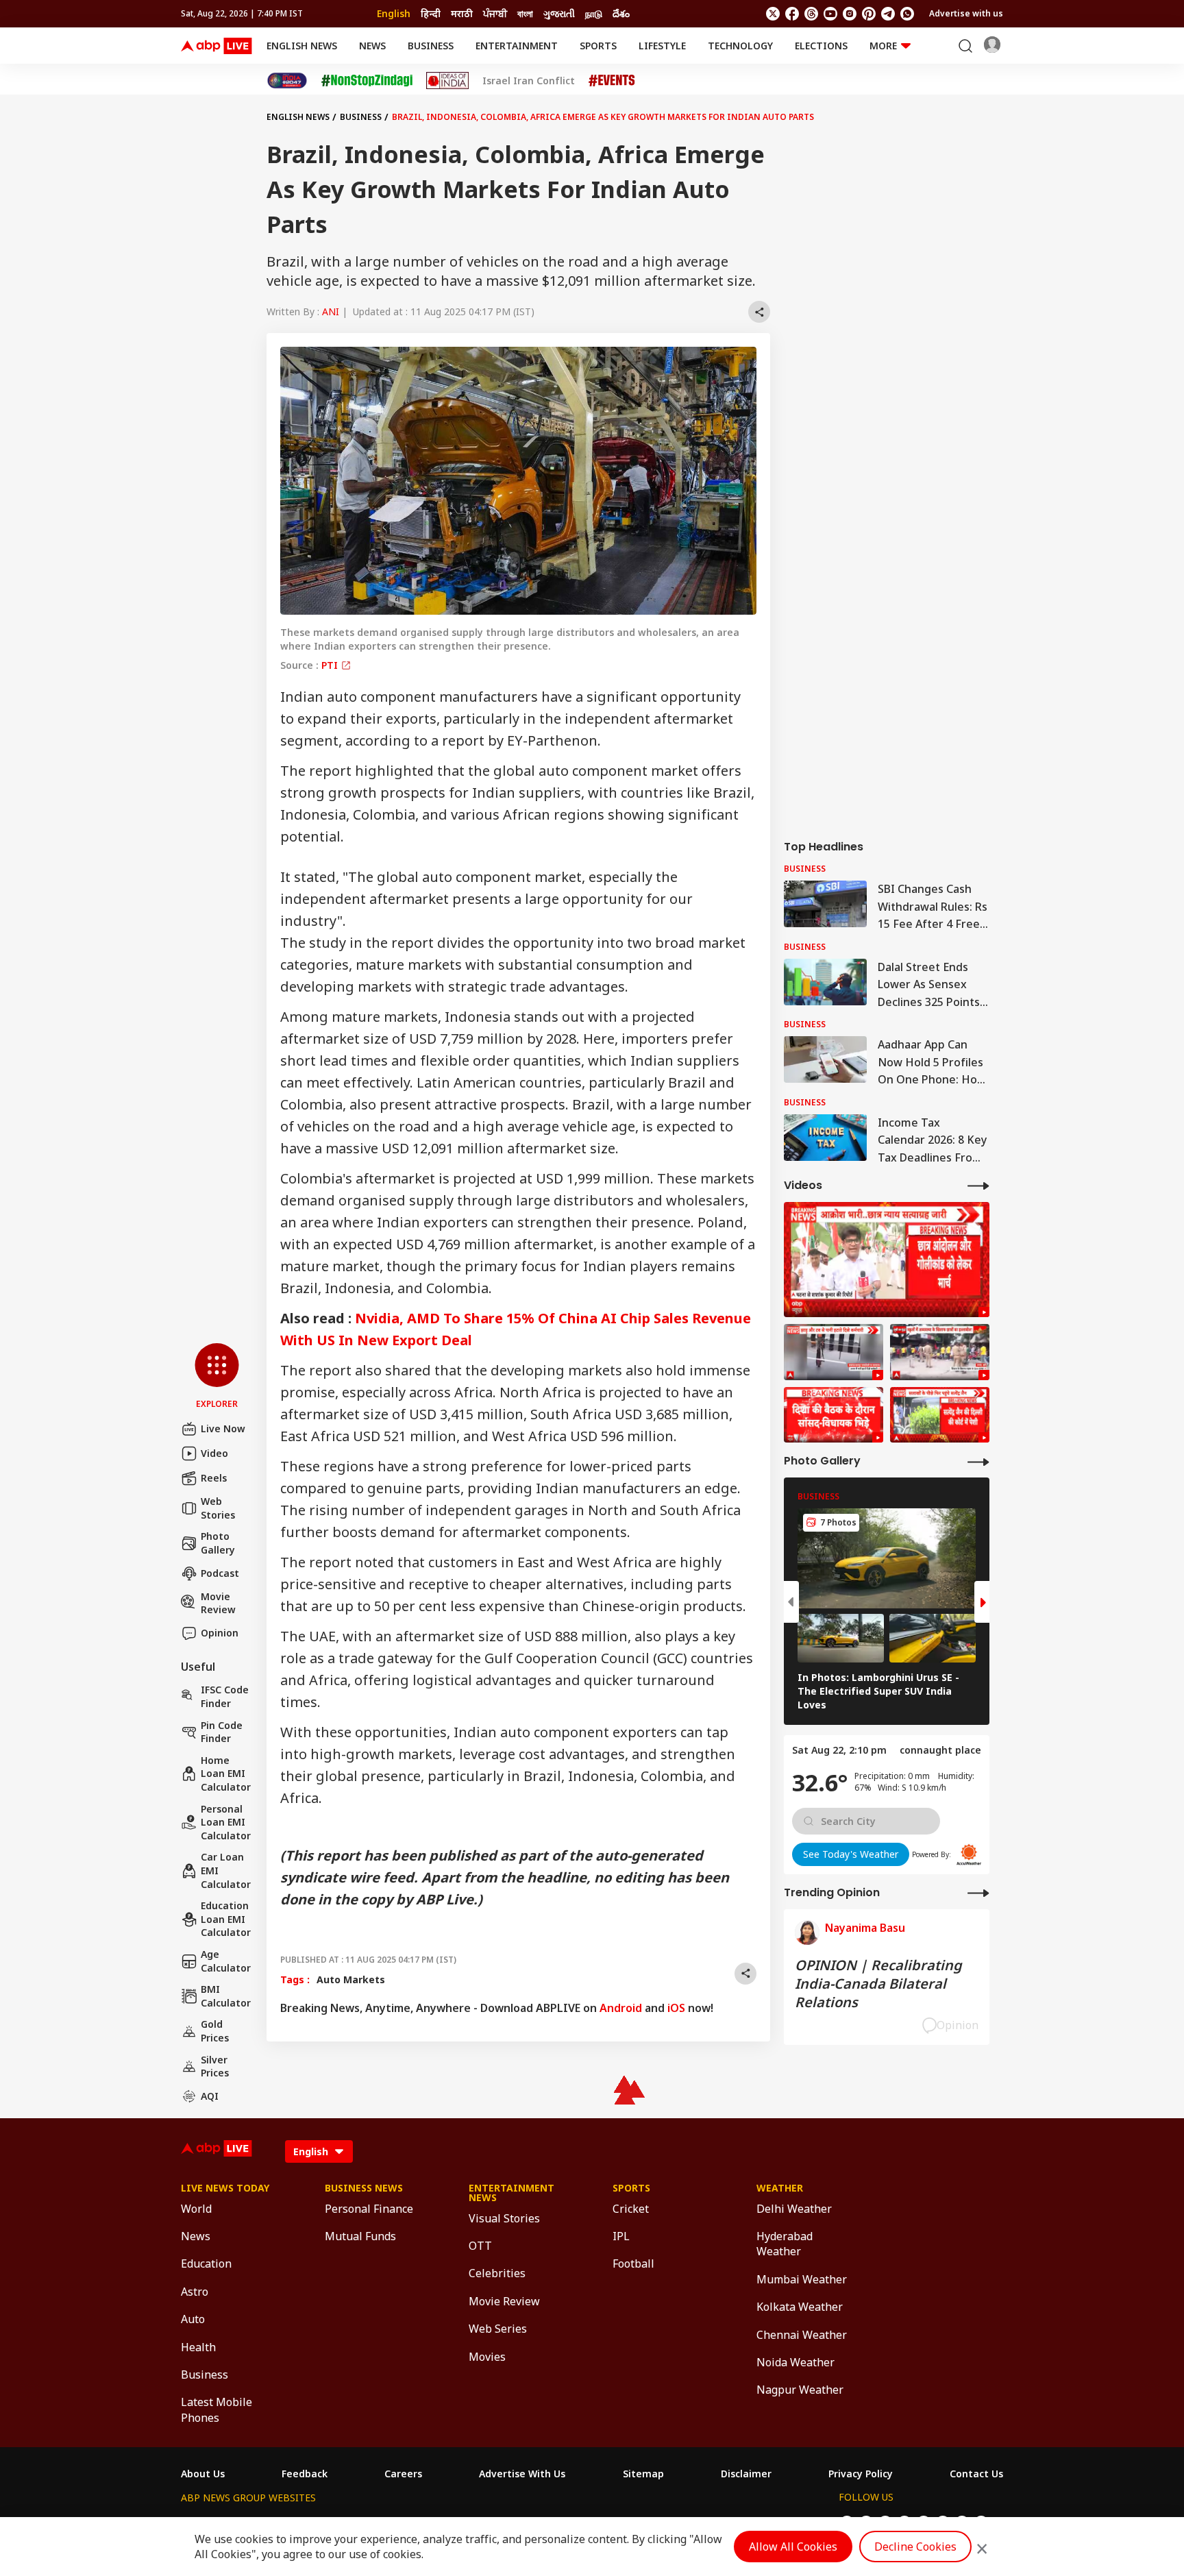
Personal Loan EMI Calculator (226, 1822)
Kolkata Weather (800, 2307)
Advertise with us (966, 13)
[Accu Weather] (969, 1854)
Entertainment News (511, 2193)
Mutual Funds (360, 2236)
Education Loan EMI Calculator (226, 1919)
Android (621, 2008)
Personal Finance (369, 2209)
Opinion (220, 1633)
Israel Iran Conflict (529, 81)
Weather (780, 2188)
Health (198, 2347)
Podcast (220, 1573)
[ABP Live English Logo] (217, 46)
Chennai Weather (802, 2335)
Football (633, 2264)
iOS (676, 2008)
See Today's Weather (851, 1854)
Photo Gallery (218, 1543)
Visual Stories (504, 2218)
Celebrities (497, 2273)
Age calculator (226, 1961)
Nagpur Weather (800, 2390)
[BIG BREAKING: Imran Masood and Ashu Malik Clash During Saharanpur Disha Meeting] (834, 1415)
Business (431, 46)
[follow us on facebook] (792, 14)
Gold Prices (215, 2031)
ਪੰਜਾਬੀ (495, 13)
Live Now (223, 1428)
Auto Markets (351, 1979)
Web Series (498, 2329)
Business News (364, 2188)
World (196, 2209)
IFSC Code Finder (225, 1696)
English (394, 13)
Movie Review (218, 1603)
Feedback (305, 2474)
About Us (203, 2474)
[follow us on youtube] (830, 14)
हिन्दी (431, 13)
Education (206, 2264)
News (372, 46)
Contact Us (976, 2474)
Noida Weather (795, 2362)
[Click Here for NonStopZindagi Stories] (367, 81)
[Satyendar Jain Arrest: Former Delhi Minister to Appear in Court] (940, 1415)
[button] (217, 1377)
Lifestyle (662, 46)
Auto (193, 2319)
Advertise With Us (522, 2474)
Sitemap (643, 2474)
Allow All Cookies (793, 2547)
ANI (331, 311)
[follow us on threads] (811, 14)
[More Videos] (978, 1185)
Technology (740, 46)
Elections (821, 46)
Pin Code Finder (222, 1732)
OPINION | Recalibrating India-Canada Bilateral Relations (878, 1984)
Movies (487, 2357)
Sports (598, 46)
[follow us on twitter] (773, 14)
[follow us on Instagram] (850, 14)
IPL (621, 2236)
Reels (214, 1478)
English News (302, 46)
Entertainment (517, 46)
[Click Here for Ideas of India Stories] (448, 81)
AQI (210, 2096)
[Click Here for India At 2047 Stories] (287, 81)
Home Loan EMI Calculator (226, 1774)
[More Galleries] (978, 1461)
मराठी (462, 13)
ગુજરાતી (559, 13)
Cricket (631, 2209)
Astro (195, 2292)
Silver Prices (215, 2066)
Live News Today (225, 2188)
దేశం (621, 13)
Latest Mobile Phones (217, 2409)
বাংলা (525, 13)
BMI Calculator (226, 1996)
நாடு (594, 13)
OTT (480, 2246)
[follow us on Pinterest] (869, 14)
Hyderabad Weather (785, 2244)
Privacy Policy (861, 2474)
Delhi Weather (794, 2209)
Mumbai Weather (802, 2279)
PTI (331, 665)
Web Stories (218, 1508)
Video (214, 1453)
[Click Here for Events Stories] (612, 81)
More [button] (883, 46)
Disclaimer (746, 2474)
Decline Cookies (915, 2547)
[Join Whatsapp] (907, 14)
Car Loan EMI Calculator (226, 1870)
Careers (403, 2474)
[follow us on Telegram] (888, 14)
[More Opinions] (978, 1892)
